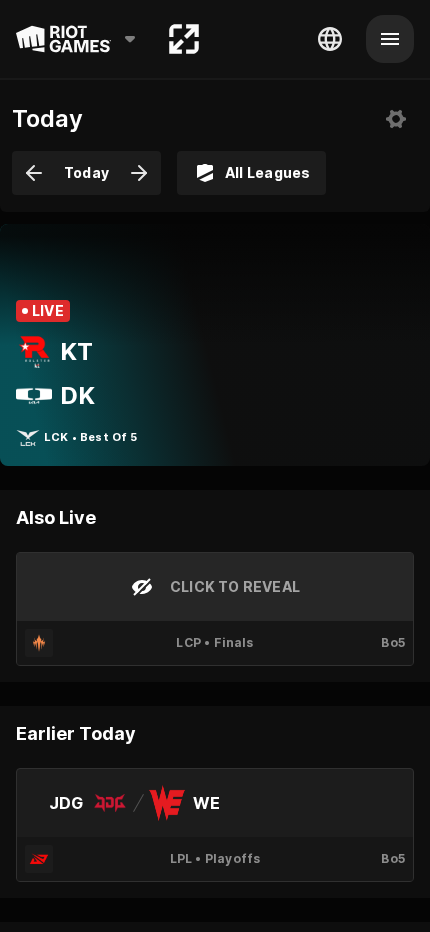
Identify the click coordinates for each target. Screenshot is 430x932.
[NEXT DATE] (139, 173)
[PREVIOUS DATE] (34, 173)
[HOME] (184, 39)
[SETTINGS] (396, 119)
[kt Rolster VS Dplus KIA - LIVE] (215, 345)
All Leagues (267, 172)
